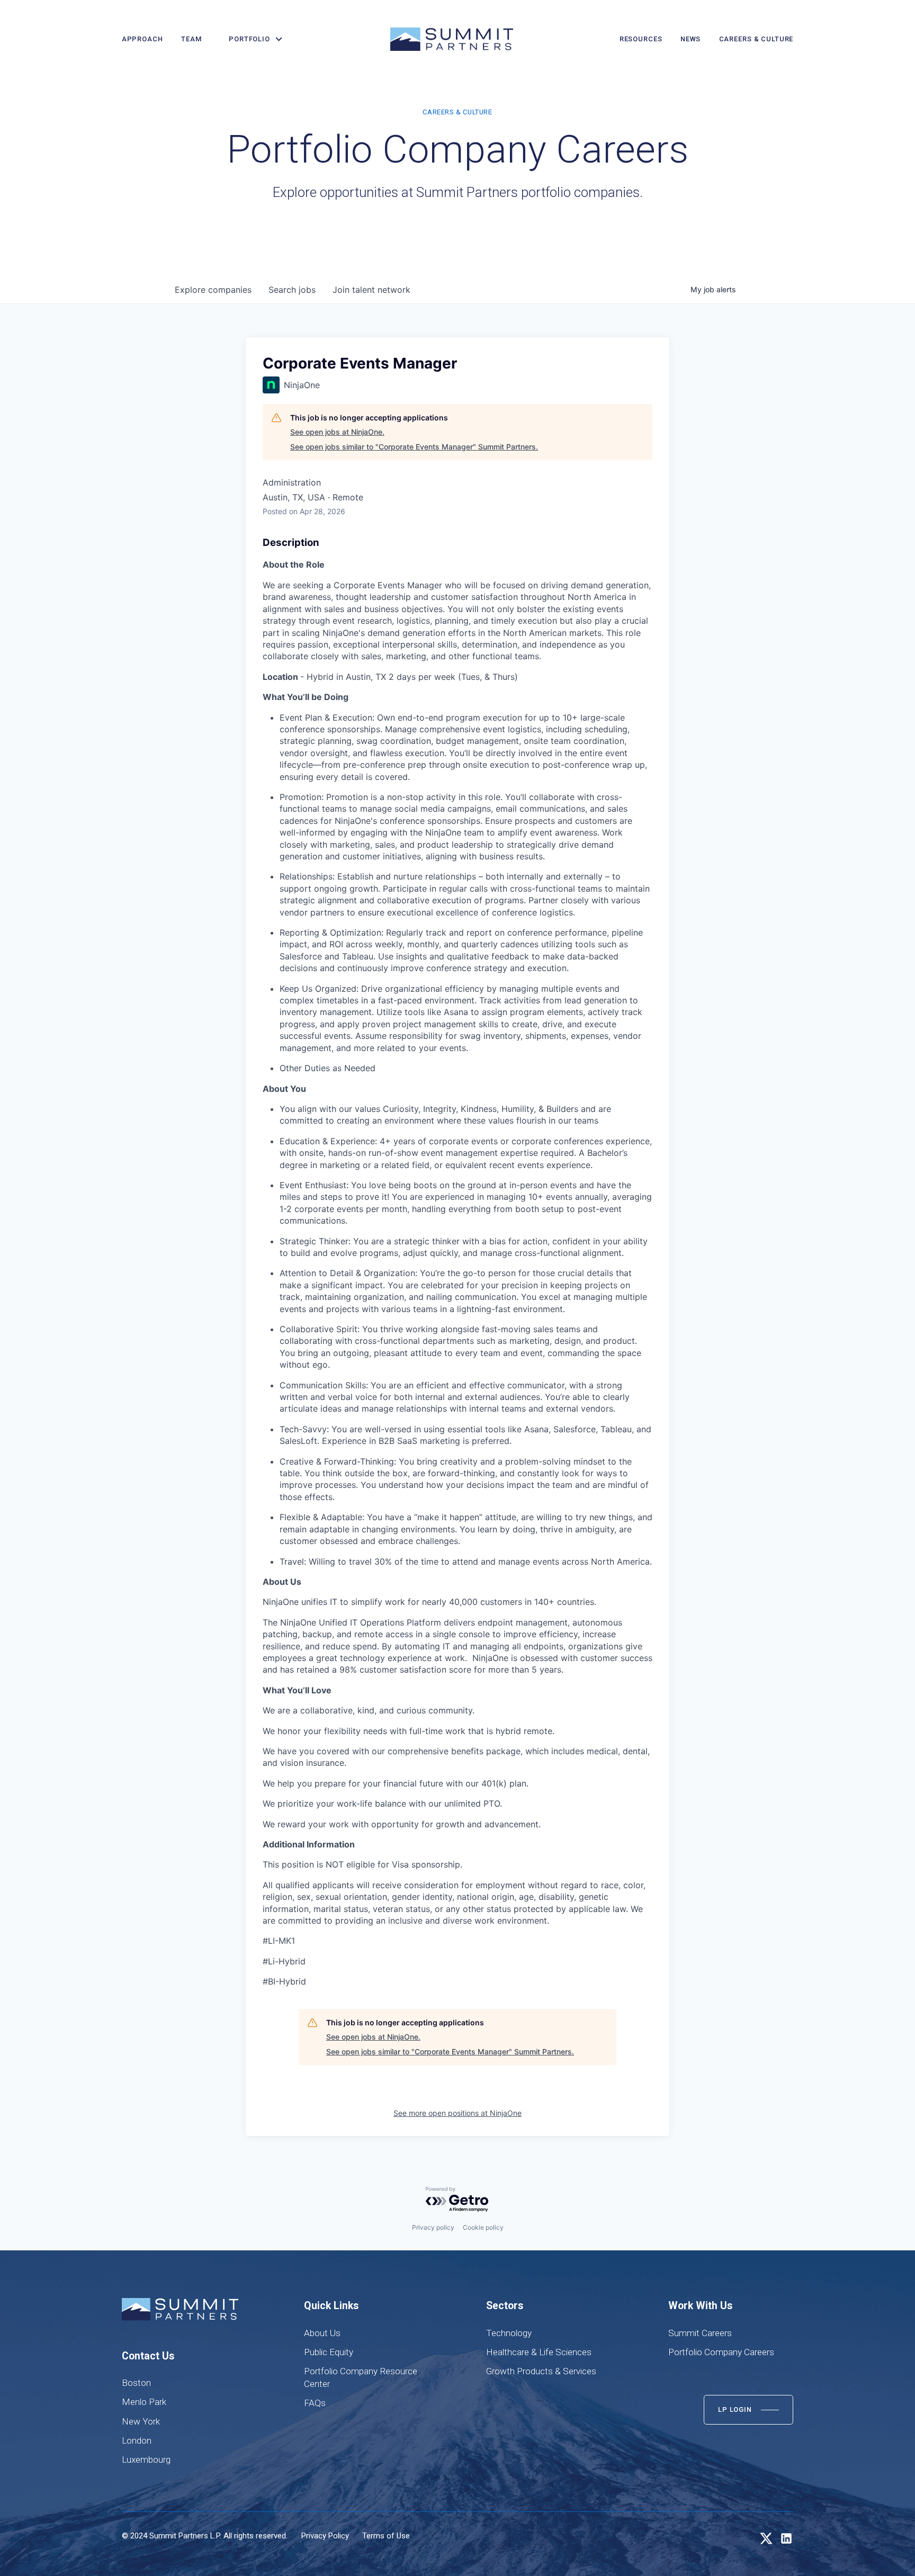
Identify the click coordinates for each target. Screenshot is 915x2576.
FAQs (315, 2403)
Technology (509, 2333)
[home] (452, 39)
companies (213, 290)
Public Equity (329, 2352)
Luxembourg (146, 2460)
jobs (292, 290)
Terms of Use (386, 2536)
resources (641, 39)
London (137, 2440)
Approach (142, 39)
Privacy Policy (325, 2536)
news (690, 39)
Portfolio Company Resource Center (361, 2377)
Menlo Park (144, 2402)
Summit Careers (700, 2333)
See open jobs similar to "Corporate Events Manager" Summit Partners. (414, 447)
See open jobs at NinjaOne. (337, 432)
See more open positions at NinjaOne (457, 2113)
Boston (136, 2383)
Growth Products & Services (541, 2371)
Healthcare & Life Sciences (539, 2352)
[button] (252, 39)
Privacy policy (433, 2227)
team (191, 39)
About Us (322, 2333)
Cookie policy (483, 2227)
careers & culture (756, 39)
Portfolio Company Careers (721, 2352)
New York (141, 2421)
